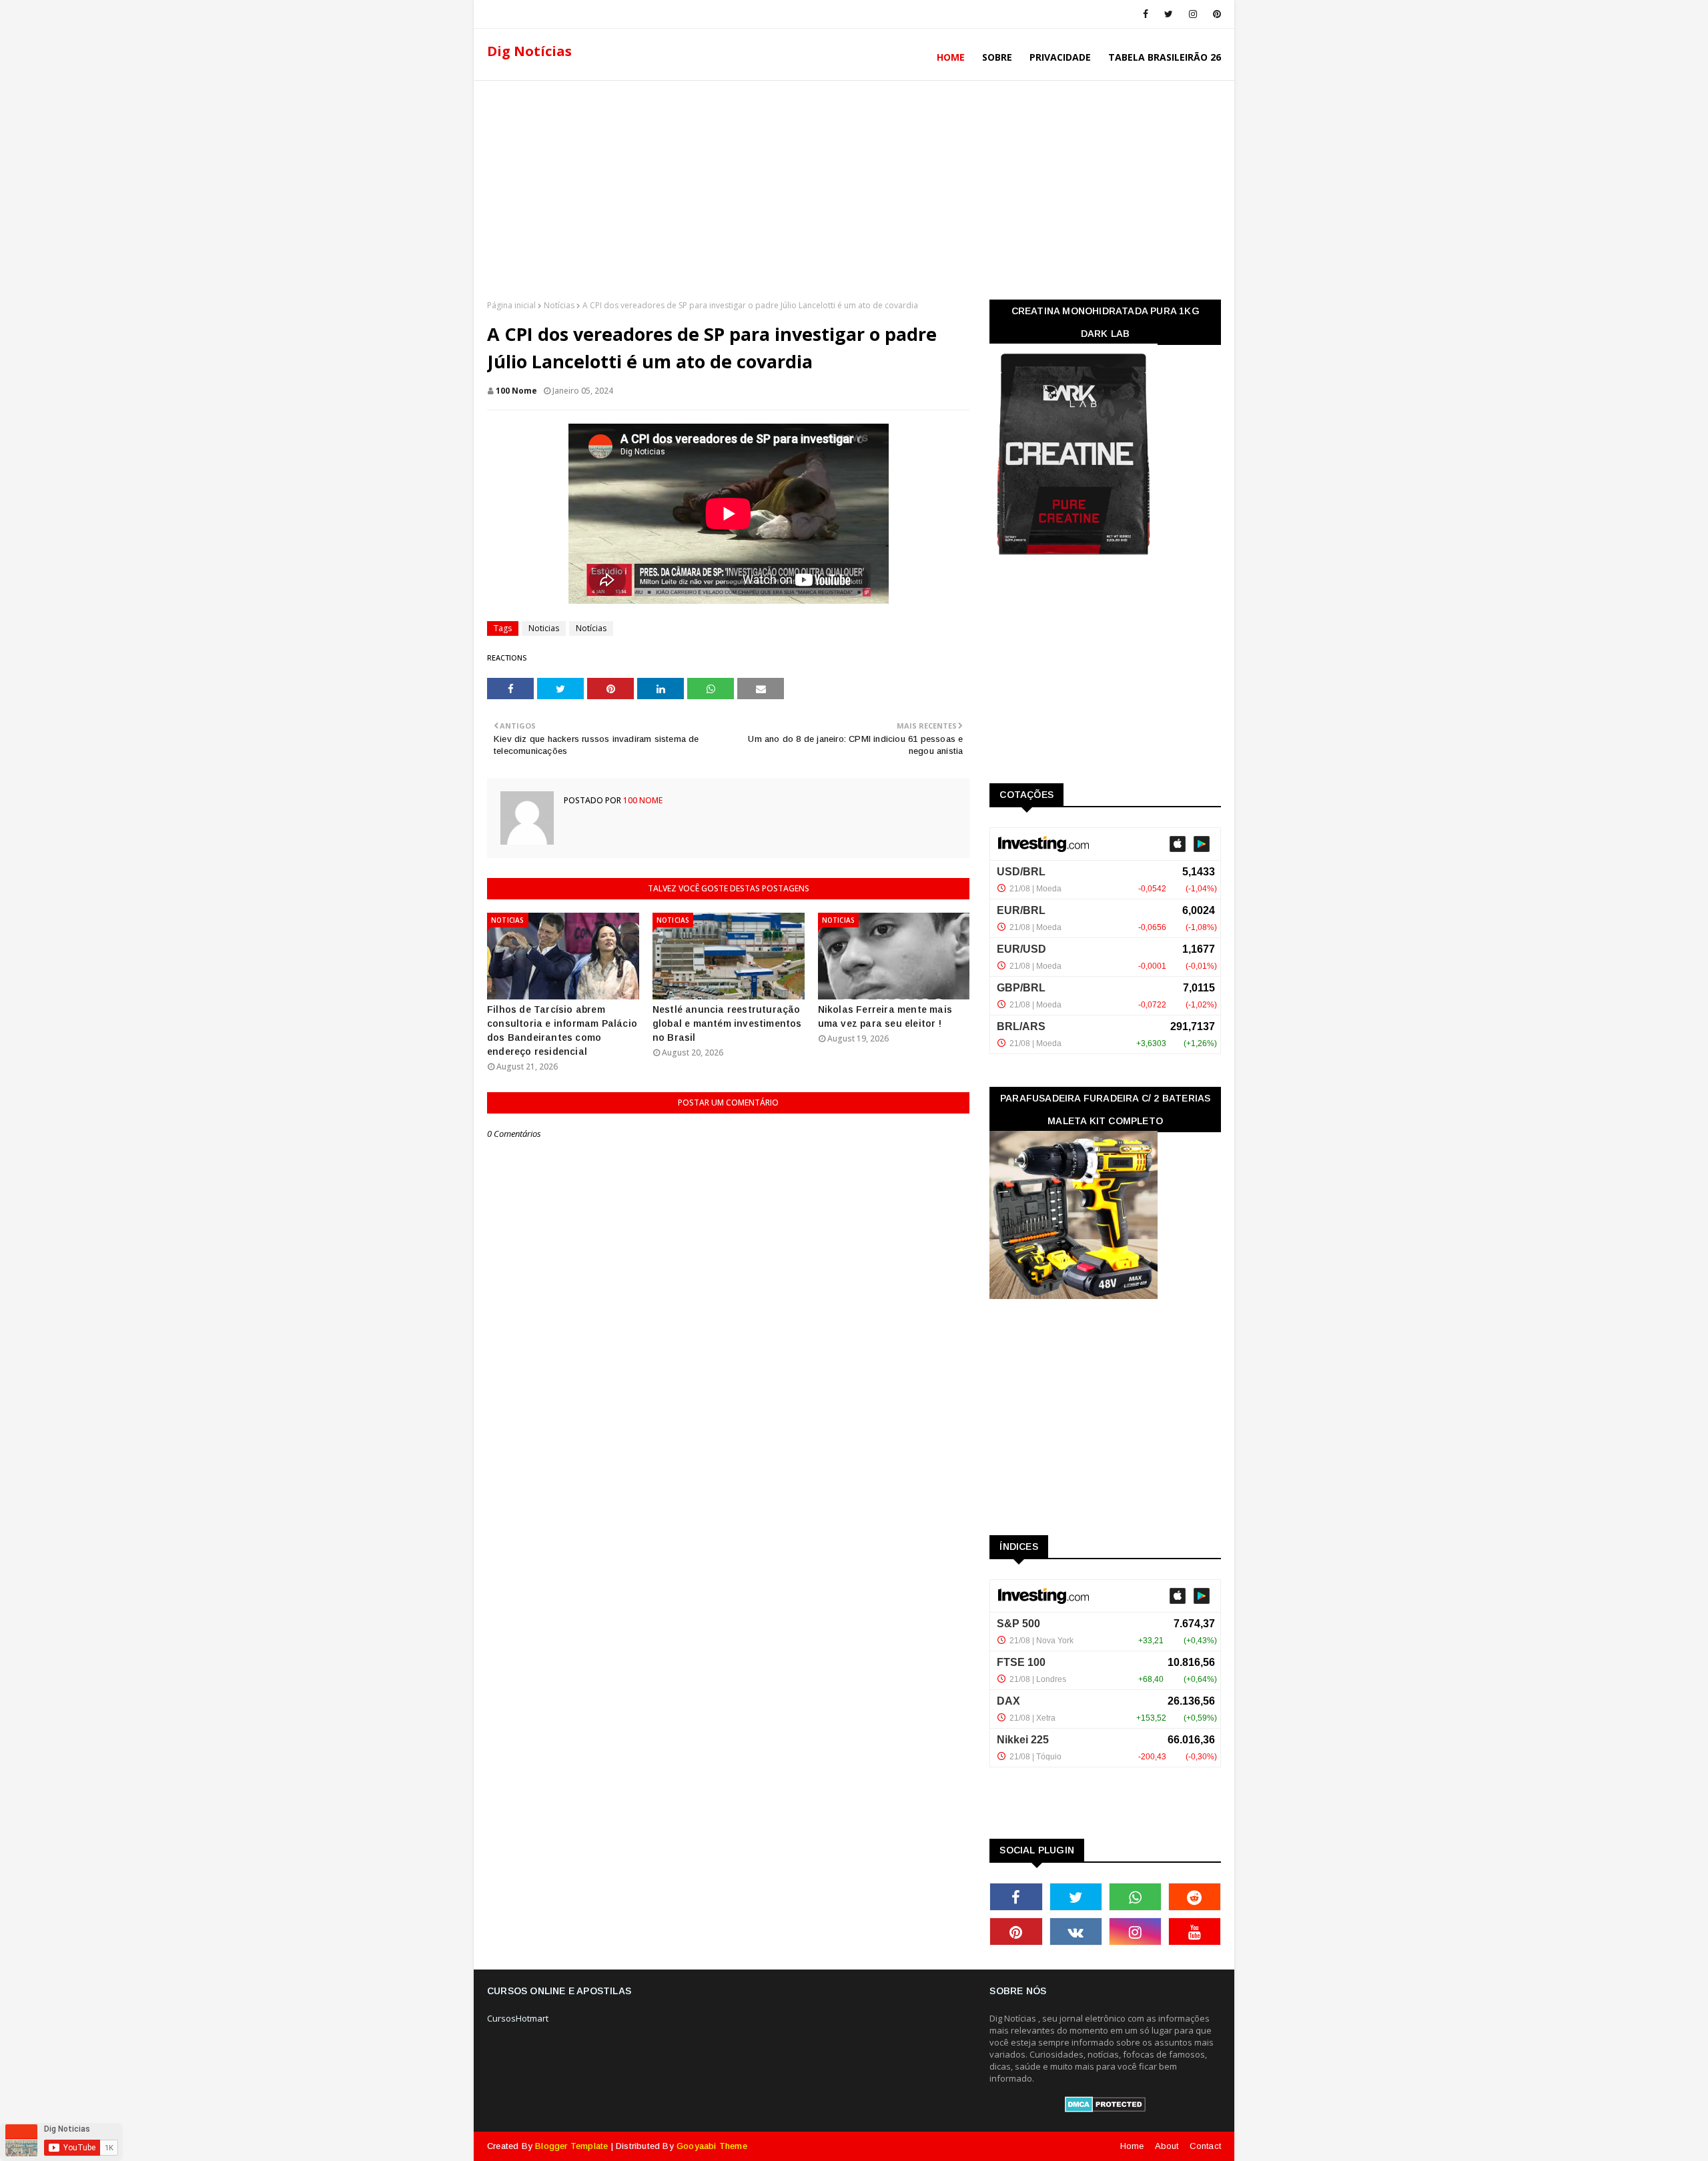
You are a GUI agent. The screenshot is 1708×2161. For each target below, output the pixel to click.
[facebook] (1146, 14)
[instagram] (1193, 14)
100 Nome (516, 391)
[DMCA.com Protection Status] (1105, 2109)
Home (1132, 2146)
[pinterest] (1215, 14)
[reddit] (1195, 1897)
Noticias (544, 628)
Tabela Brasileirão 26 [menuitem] (1165, 57)
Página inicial (511, 305)
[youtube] (1195, 1931)
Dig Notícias (529, 51)
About (1167, 2146)
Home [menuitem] (951, 57)
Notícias (559, 305)
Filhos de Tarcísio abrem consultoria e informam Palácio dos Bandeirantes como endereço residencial (562, 1030)
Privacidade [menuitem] (1060, 57)
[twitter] (1169, 14)
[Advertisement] (854, 186)
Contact (1205, 2146)
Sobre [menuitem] (997, 57)
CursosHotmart (518, 2018)
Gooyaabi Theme (712, 2146)
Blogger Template (571, 2146)
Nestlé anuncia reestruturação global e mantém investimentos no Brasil (727, 1023)
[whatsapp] (1135, 1897)
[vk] (1076, 1931)
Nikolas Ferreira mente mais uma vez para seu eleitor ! (885, 1016)
